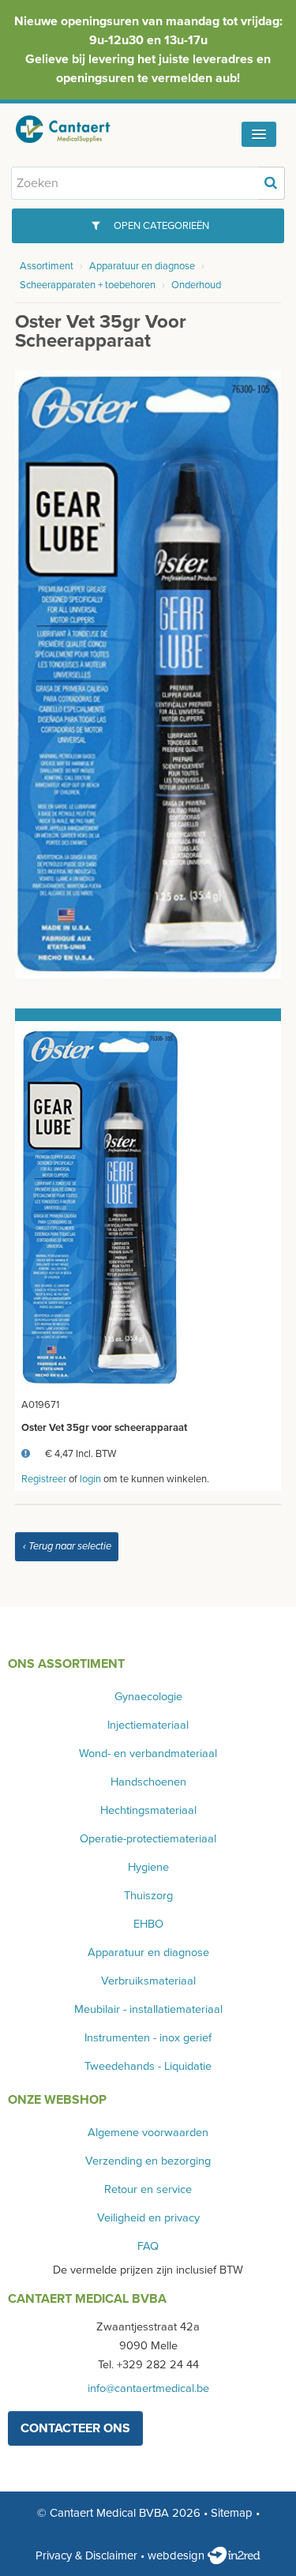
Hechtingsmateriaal (148, 1810)
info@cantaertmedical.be (148, 2388)
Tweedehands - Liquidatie (148, 2066)
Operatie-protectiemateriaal (148, 1839)
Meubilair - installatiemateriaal (148, 2009)
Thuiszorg (148, 1896)
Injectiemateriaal (148, 1725)
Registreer (44, 1479)
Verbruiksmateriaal (148, 1981)
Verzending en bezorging (148, 2161)
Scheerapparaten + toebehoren (88, 285)
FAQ (148, 2246)
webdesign (178, 2555)
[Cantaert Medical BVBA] (75, 129)
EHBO (148, 1924)
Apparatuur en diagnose (142, 266)
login (90, 1479)
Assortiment (47, 266)
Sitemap (232, 2513)
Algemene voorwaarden (148, 2133)
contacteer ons (75, 2428)
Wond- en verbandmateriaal (148, 1754)
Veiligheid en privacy (148, 2218)
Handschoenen (148, 1782)
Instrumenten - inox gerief (148, 2038)
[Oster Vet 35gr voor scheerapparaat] (148, 674)
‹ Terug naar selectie (67, 1546)
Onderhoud (196, 285)
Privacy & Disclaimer (86, 2555)
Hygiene (148, 1867)
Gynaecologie (148, 1697)
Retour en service (148, 2189)
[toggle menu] (259, 134)
